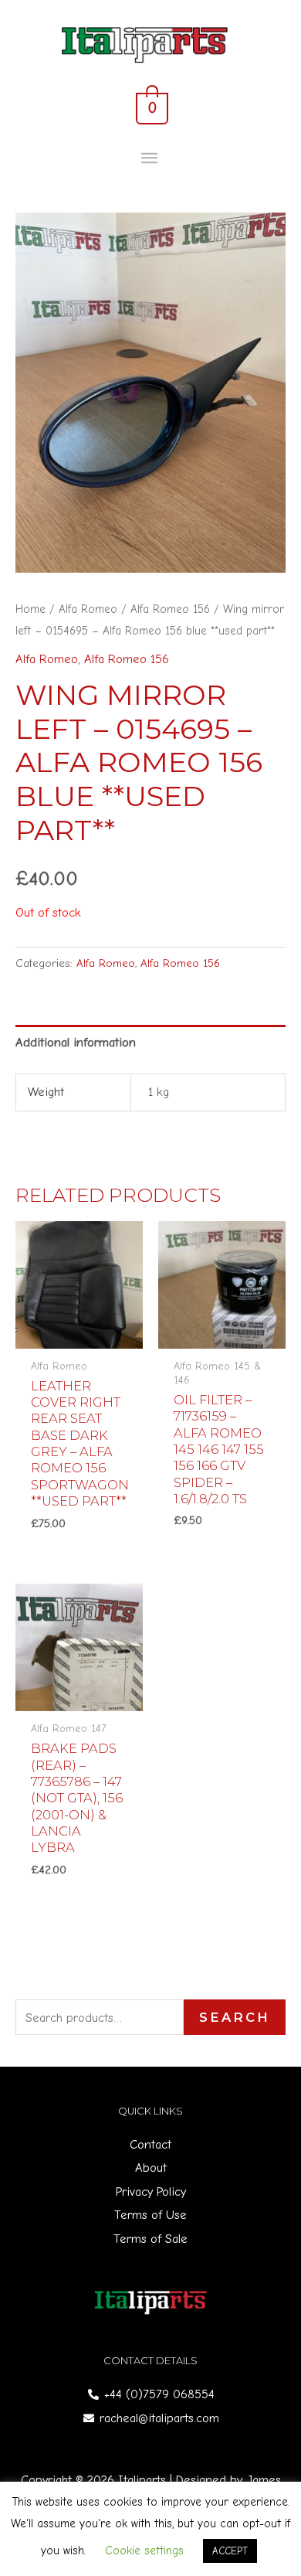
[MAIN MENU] (151, 159)
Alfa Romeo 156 (170, 609)
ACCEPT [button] (230, 2551)
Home (30, 609)
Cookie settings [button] (144, 2550)
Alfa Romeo (88, 609)
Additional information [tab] (76, 1042)
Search (235, 2017)
